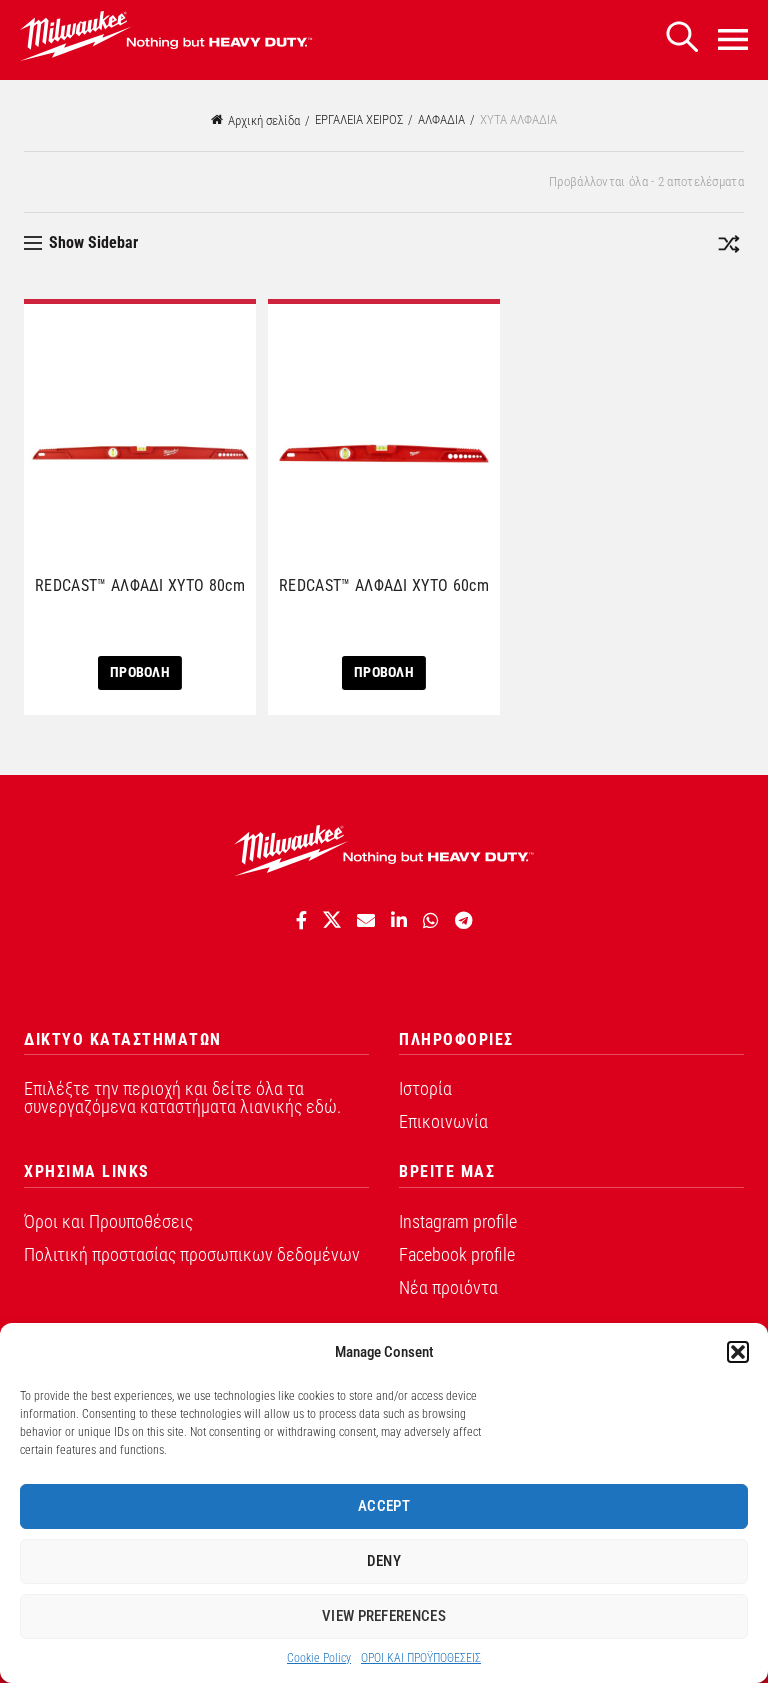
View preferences (384, 1616)
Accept (384, 1506)
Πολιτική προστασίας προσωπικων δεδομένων (192, 1254)
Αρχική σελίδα (264, 120)
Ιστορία (425, 1088)
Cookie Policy (319, 1658)
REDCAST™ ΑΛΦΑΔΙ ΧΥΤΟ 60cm (384, 585)
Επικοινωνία (443, 1121)
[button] (738, 1352)
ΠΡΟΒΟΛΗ (140, 672)
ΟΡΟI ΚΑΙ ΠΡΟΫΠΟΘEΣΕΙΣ (421, 1658)
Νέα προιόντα (448, 1287)
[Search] (682, 37)
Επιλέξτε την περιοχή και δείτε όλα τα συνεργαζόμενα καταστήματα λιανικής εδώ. (182, 1097)
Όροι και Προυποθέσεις (108, 1221)
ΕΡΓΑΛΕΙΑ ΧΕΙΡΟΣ (359, 119)
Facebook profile (457, 1254)
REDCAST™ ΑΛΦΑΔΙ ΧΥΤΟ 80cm (140, 585)
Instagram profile (458, 1221)
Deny (384, 1561)
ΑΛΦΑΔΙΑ (441, 119)
